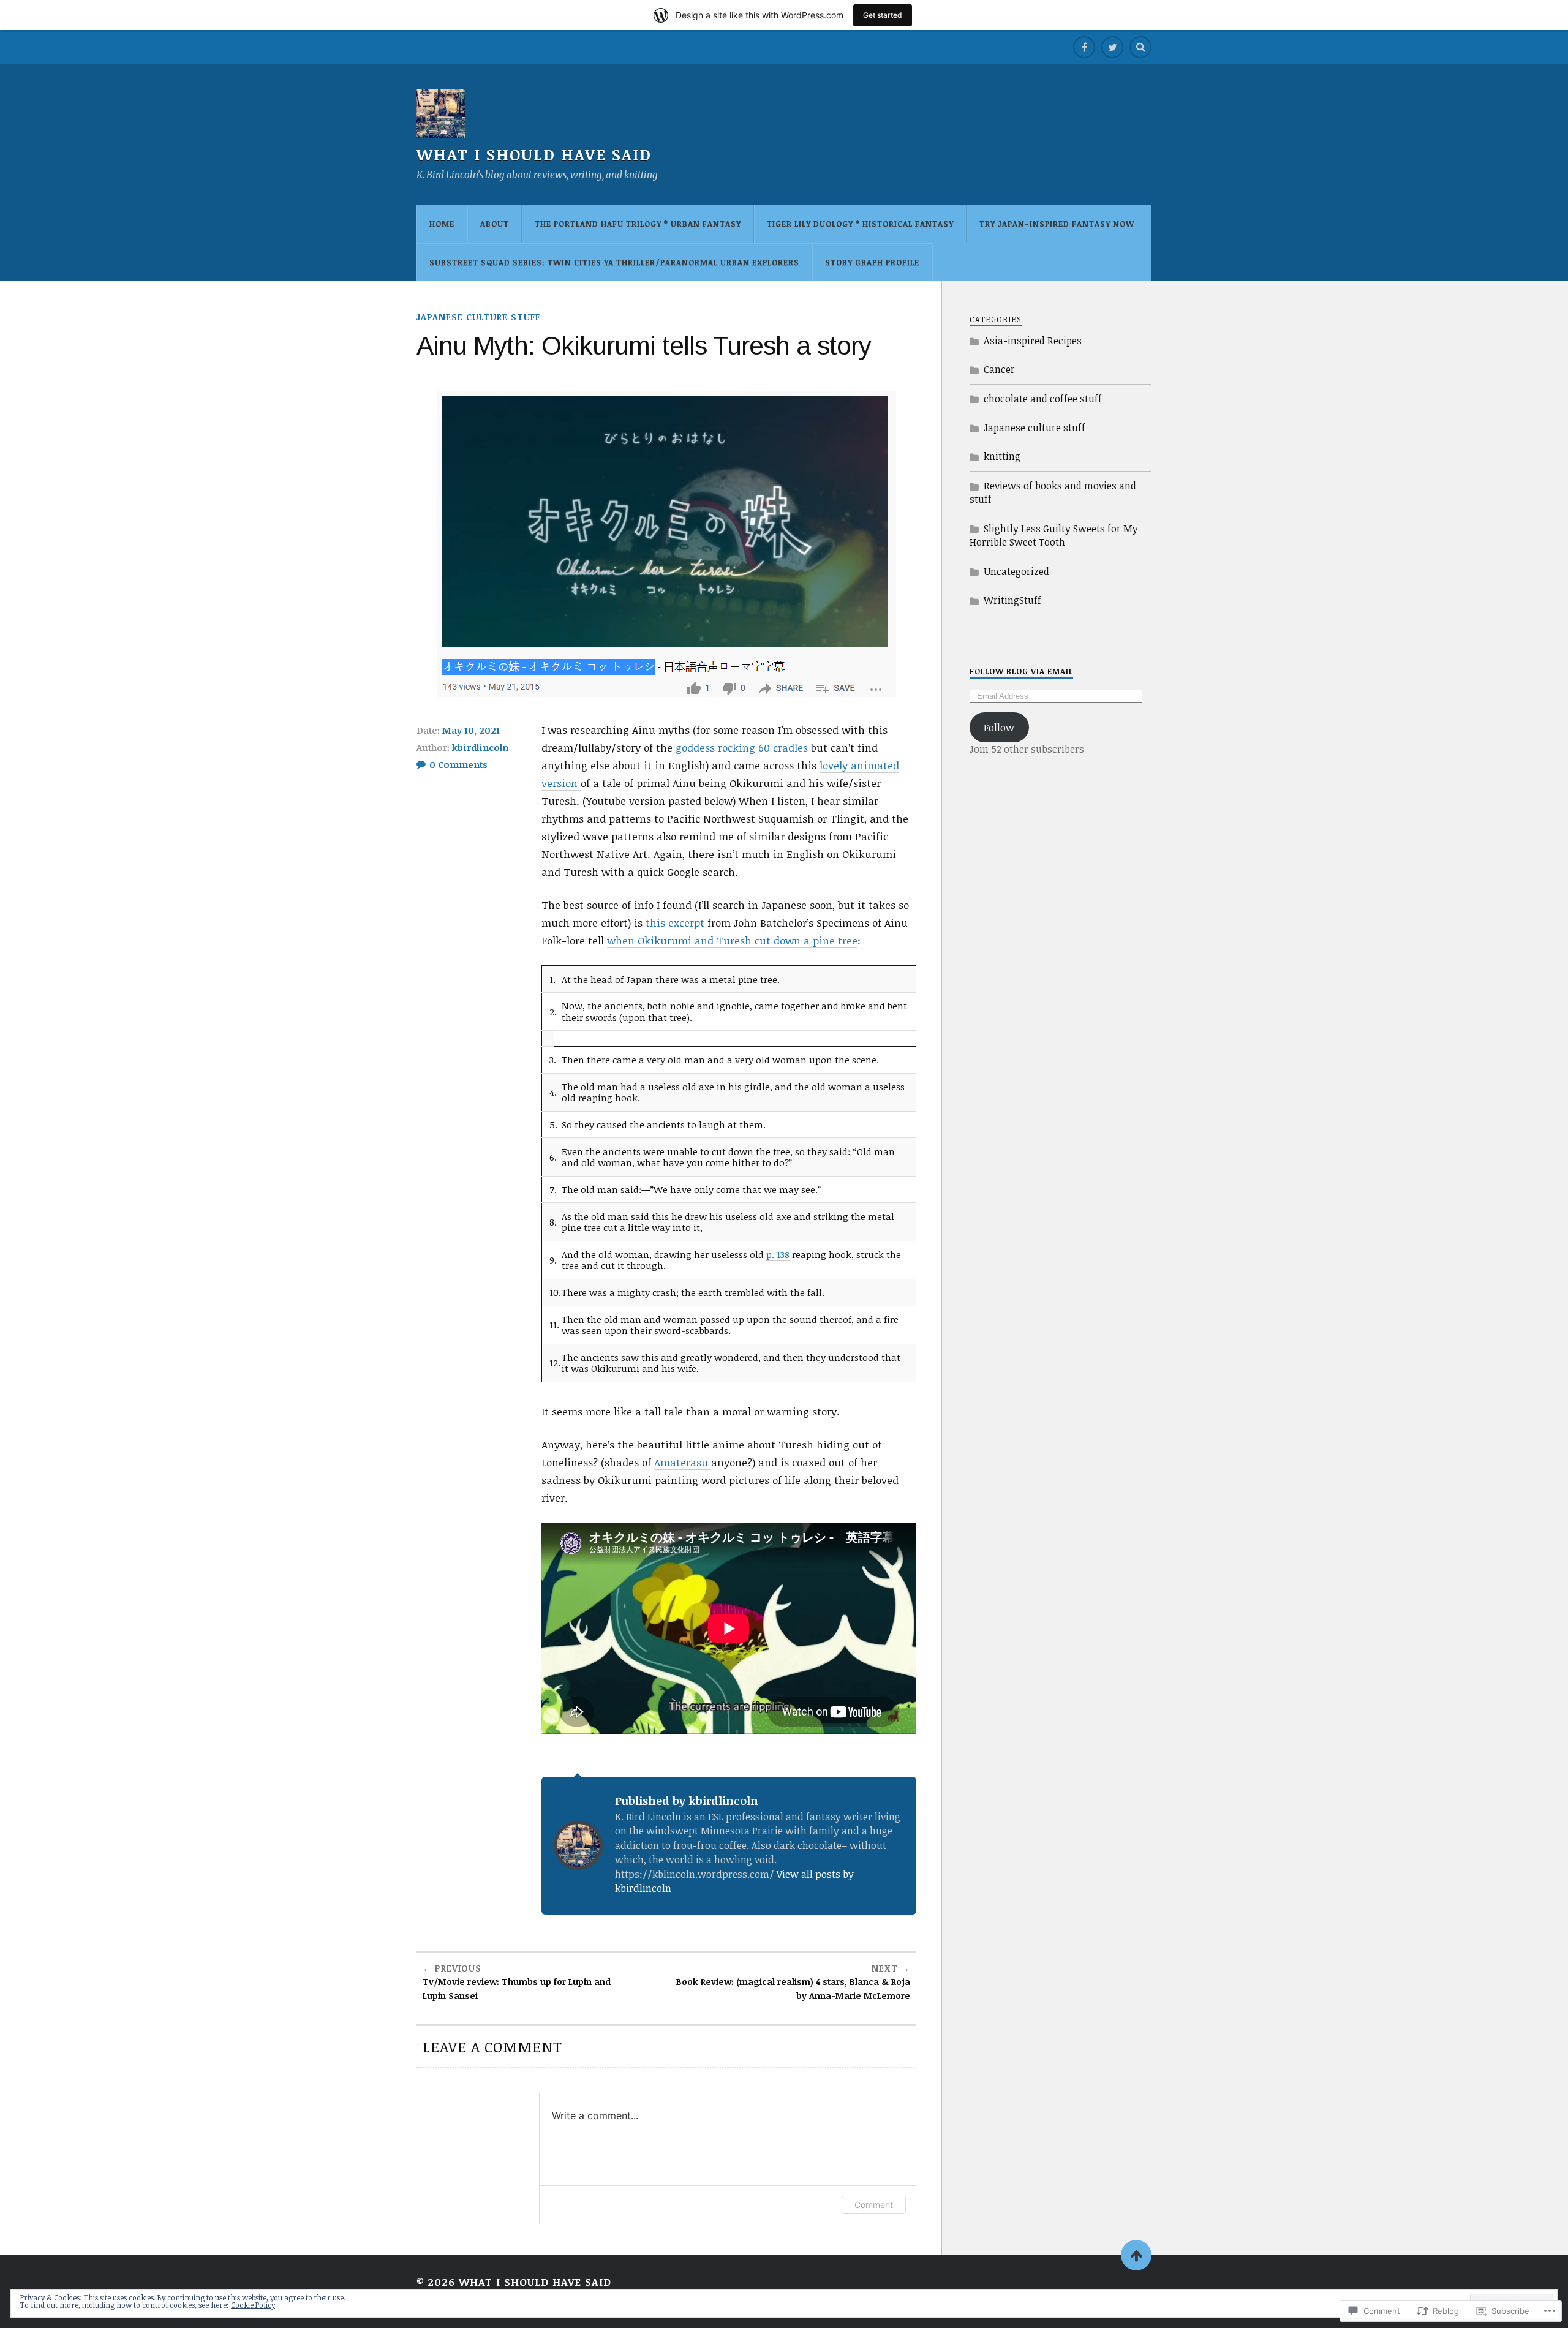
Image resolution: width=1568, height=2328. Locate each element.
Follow (999, 728)
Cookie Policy (253, 2305)
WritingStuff (1012, 600)
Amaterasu (683, 1462)
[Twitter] (1112, 47)
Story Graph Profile (872, 262)
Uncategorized (1016, 571)
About (495, 224)
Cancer (999, 369)
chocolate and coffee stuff (1043, 399)
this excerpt (675, 923)
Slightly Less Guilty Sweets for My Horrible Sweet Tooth (1054, 535)
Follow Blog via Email (1021, 671)
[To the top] (1136, 2255)
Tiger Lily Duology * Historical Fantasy (860, 224)
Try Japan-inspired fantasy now (1057, 224)
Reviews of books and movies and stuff (1053, 492)
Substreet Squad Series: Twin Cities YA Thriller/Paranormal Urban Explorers (614, 262)
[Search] (1140, 47)
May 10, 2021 (471, 730)
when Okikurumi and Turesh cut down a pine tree (732, 940)
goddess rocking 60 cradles (742, 748)
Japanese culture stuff (478, 317)
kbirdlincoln (480, 747)
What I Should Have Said (534, 154)
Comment (874, 2205)
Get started (883, 15)
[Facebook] (1084, 47)
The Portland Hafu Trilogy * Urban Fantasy (638, 224)
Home (442, 224)
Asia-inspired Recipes (1033, 341)
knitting (1002, 456)
